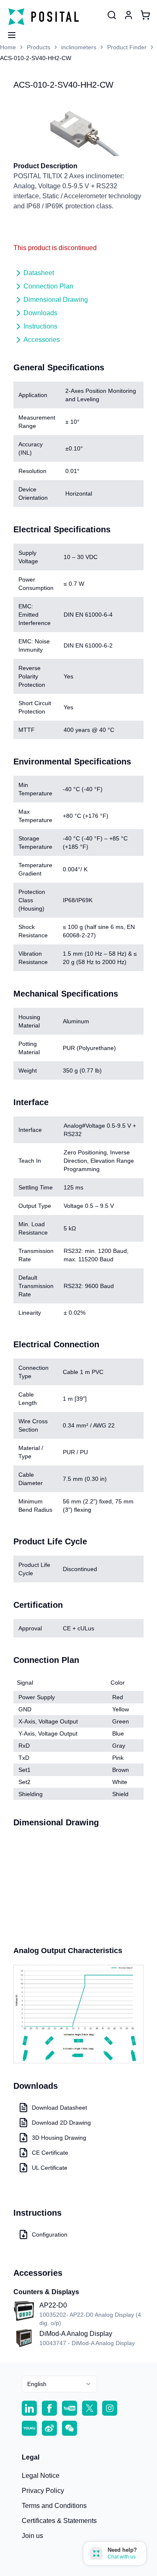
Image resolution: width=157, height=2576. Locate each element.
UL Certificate (50, 2168)
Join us (32, 2536)
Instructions (40, 326)
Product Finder (127, 47)
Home (8, 47)
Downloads (40, 313)
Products (39, 47)
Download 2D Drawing (61, 2123)
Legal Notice (41, 2476)
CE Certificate (50, 2153)
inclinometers (79, 47)
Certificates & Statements (59, 2521)
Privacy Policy (43, 2491)
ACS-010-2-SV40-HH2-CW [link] (36, 58)
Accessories (42, 340)
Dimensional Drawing (56, 300)
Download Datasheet (59, 2108)
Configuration (50, 2234)
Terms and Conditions (54, 2506)
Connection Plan (48, 286)
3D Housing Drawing (59, 2138)
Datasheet (39, 273)
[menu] (8, 33)
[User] (112, 15)
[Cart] (145, 15)
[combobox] (59, 2384)
